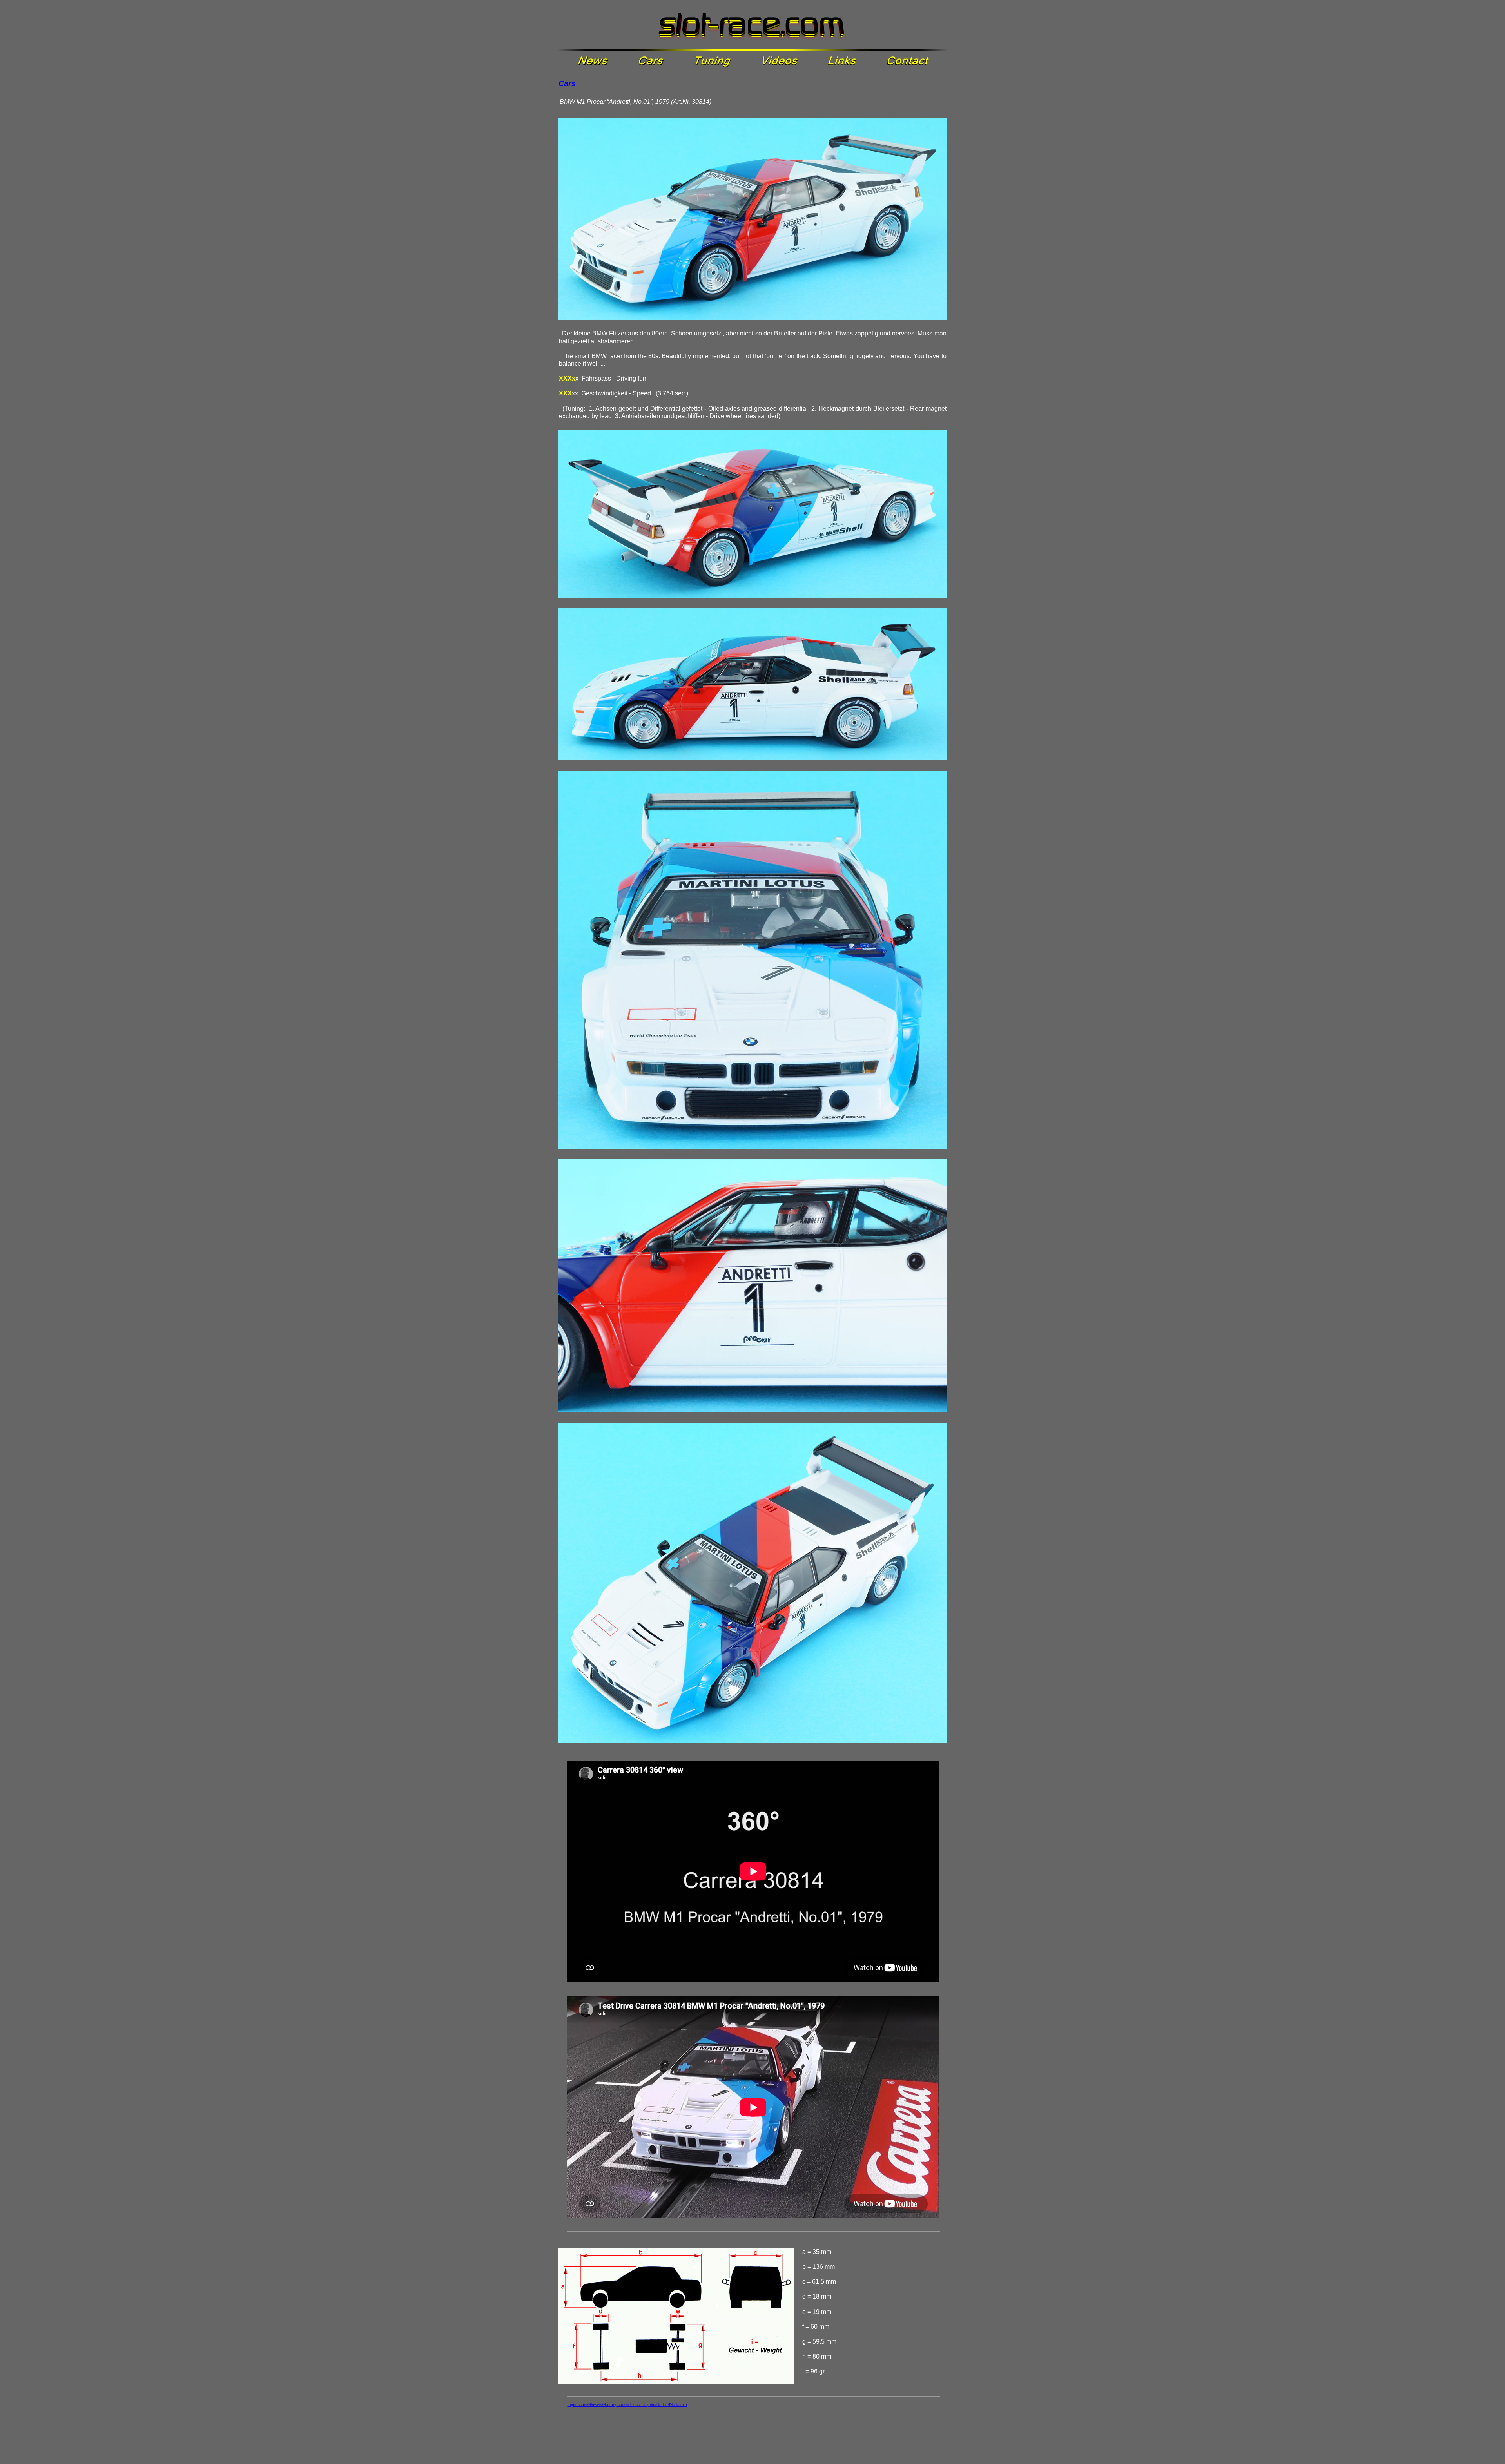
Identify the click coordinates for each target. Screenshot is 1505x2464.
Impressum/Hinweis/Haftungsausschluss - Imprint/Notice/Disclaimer (627, 2405)
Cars (567, 83)
